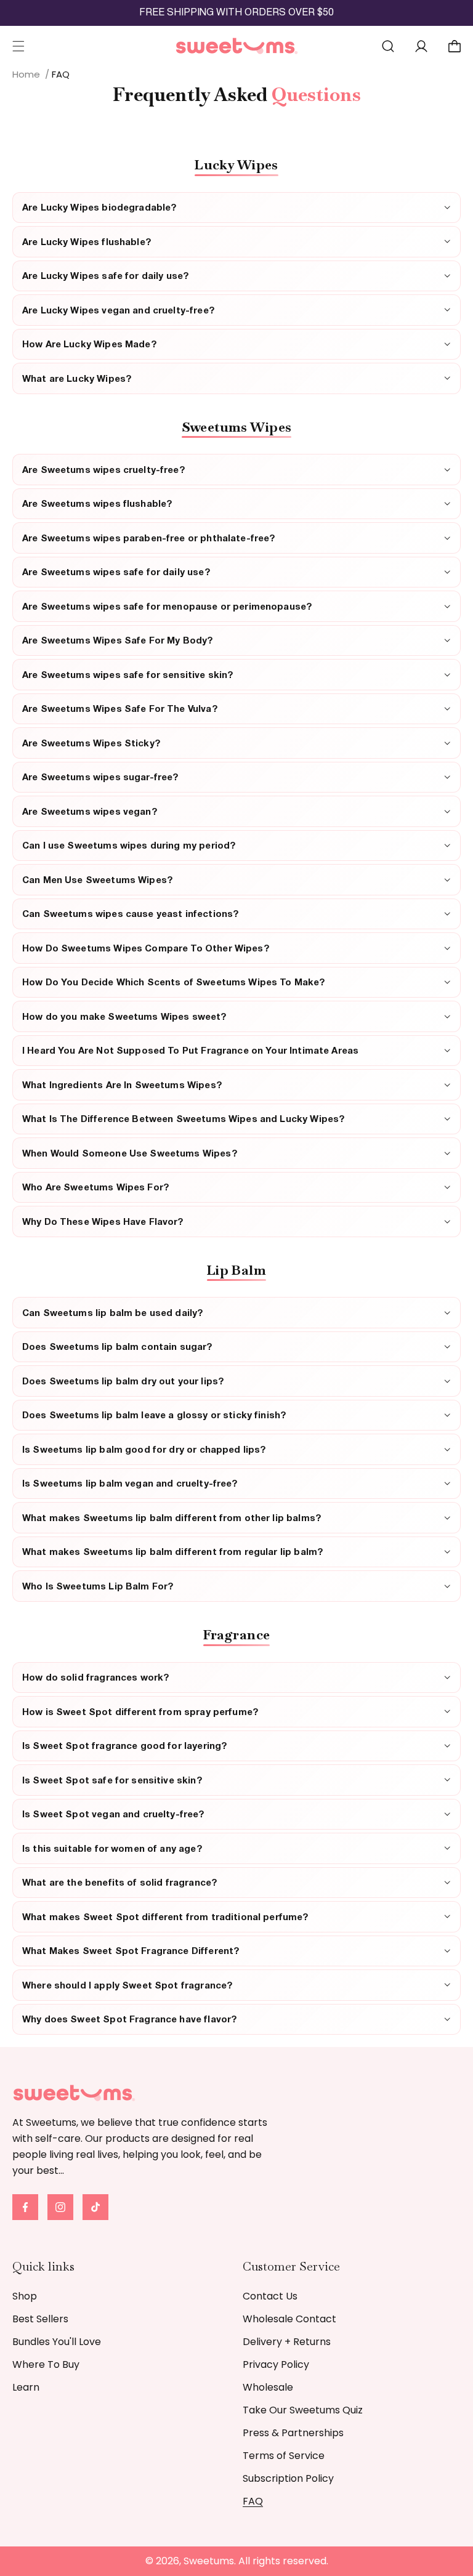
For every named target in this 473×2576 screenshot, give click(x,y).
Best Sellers (40, 2319)
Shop (25, 2296)
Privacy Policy (276, 2364)
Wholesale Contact (289, 2319)
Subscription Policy (288, 2478)
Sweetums (209, 2561)
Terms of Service (284, 2456)
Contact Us (270, 2296)
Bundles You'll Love (57, 2342)
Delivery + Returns (287, 2342)
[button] (18, 46)
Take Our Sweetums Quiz (303, 2410)
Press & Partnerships (293, 2433)
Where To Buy (46, 2364)
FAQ (253, 2501)
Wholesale (268, 2387)
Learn (26, 2387)
